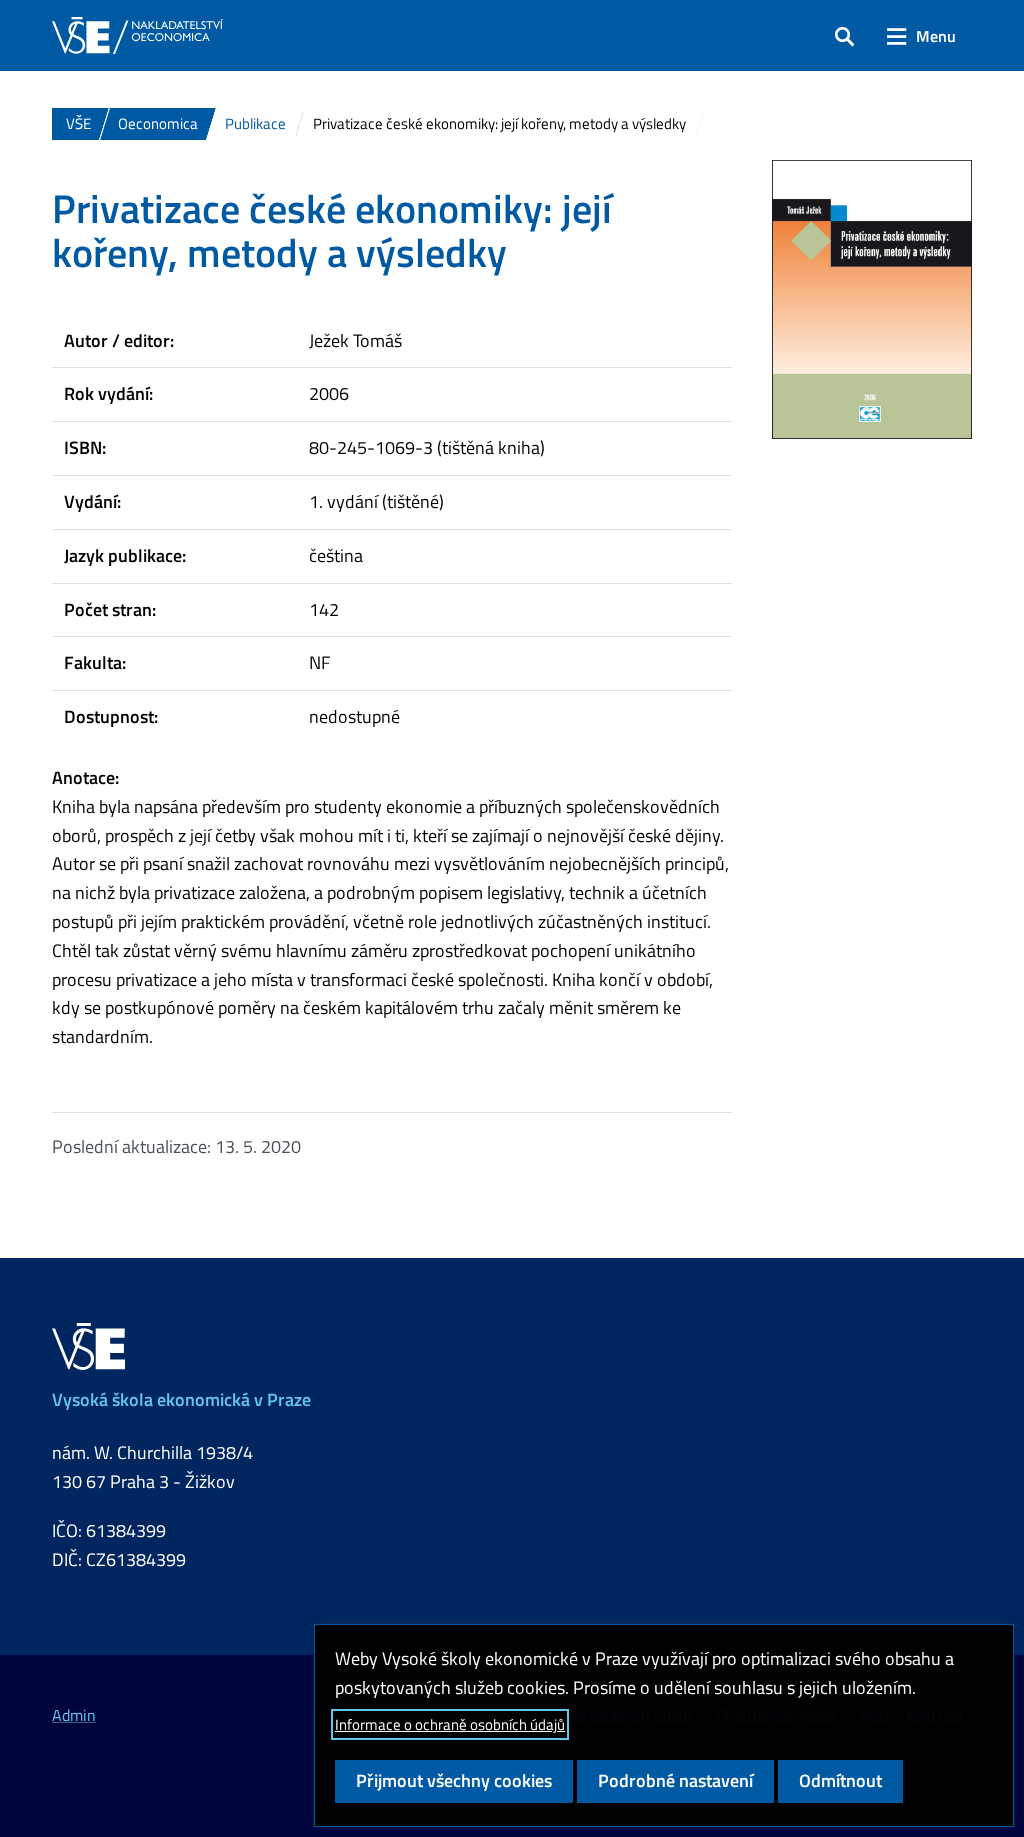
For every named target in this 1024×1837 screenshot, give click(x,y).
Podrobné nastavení (675, 1780)
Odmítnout (840, 1780)
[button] (844, 36)
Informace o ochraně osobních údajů (450, 1724)
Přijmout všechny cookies (454, 1780)
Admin (74, 1715)
